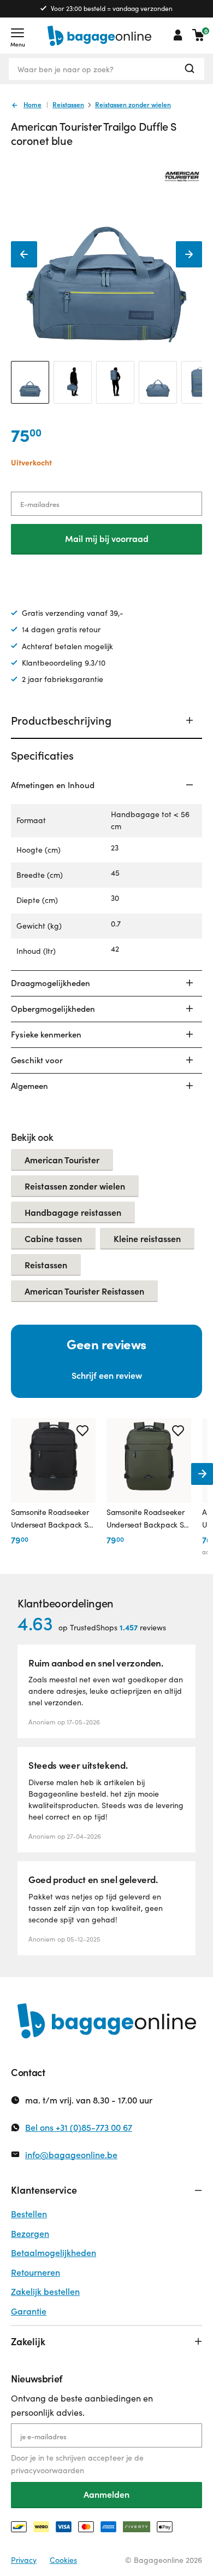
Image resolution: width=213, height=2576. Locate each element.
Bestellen (29, 2214)
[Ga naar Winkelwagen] (198, 35)
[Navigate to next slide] (202, 1474)
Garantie (29, 2311)
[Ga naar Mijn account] (178, 35)
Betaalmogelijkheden (54, 2252)
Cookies (63, 2560)
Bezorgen (30, 2233)
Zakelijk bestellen (45, 2291)
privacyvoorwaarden (48, 2470)
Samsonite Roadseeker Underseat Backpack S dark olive (145, 1519)
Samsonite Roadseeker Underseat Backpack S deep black (50, 1519)
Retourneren (35, 2272)
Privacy (24, 2560)
